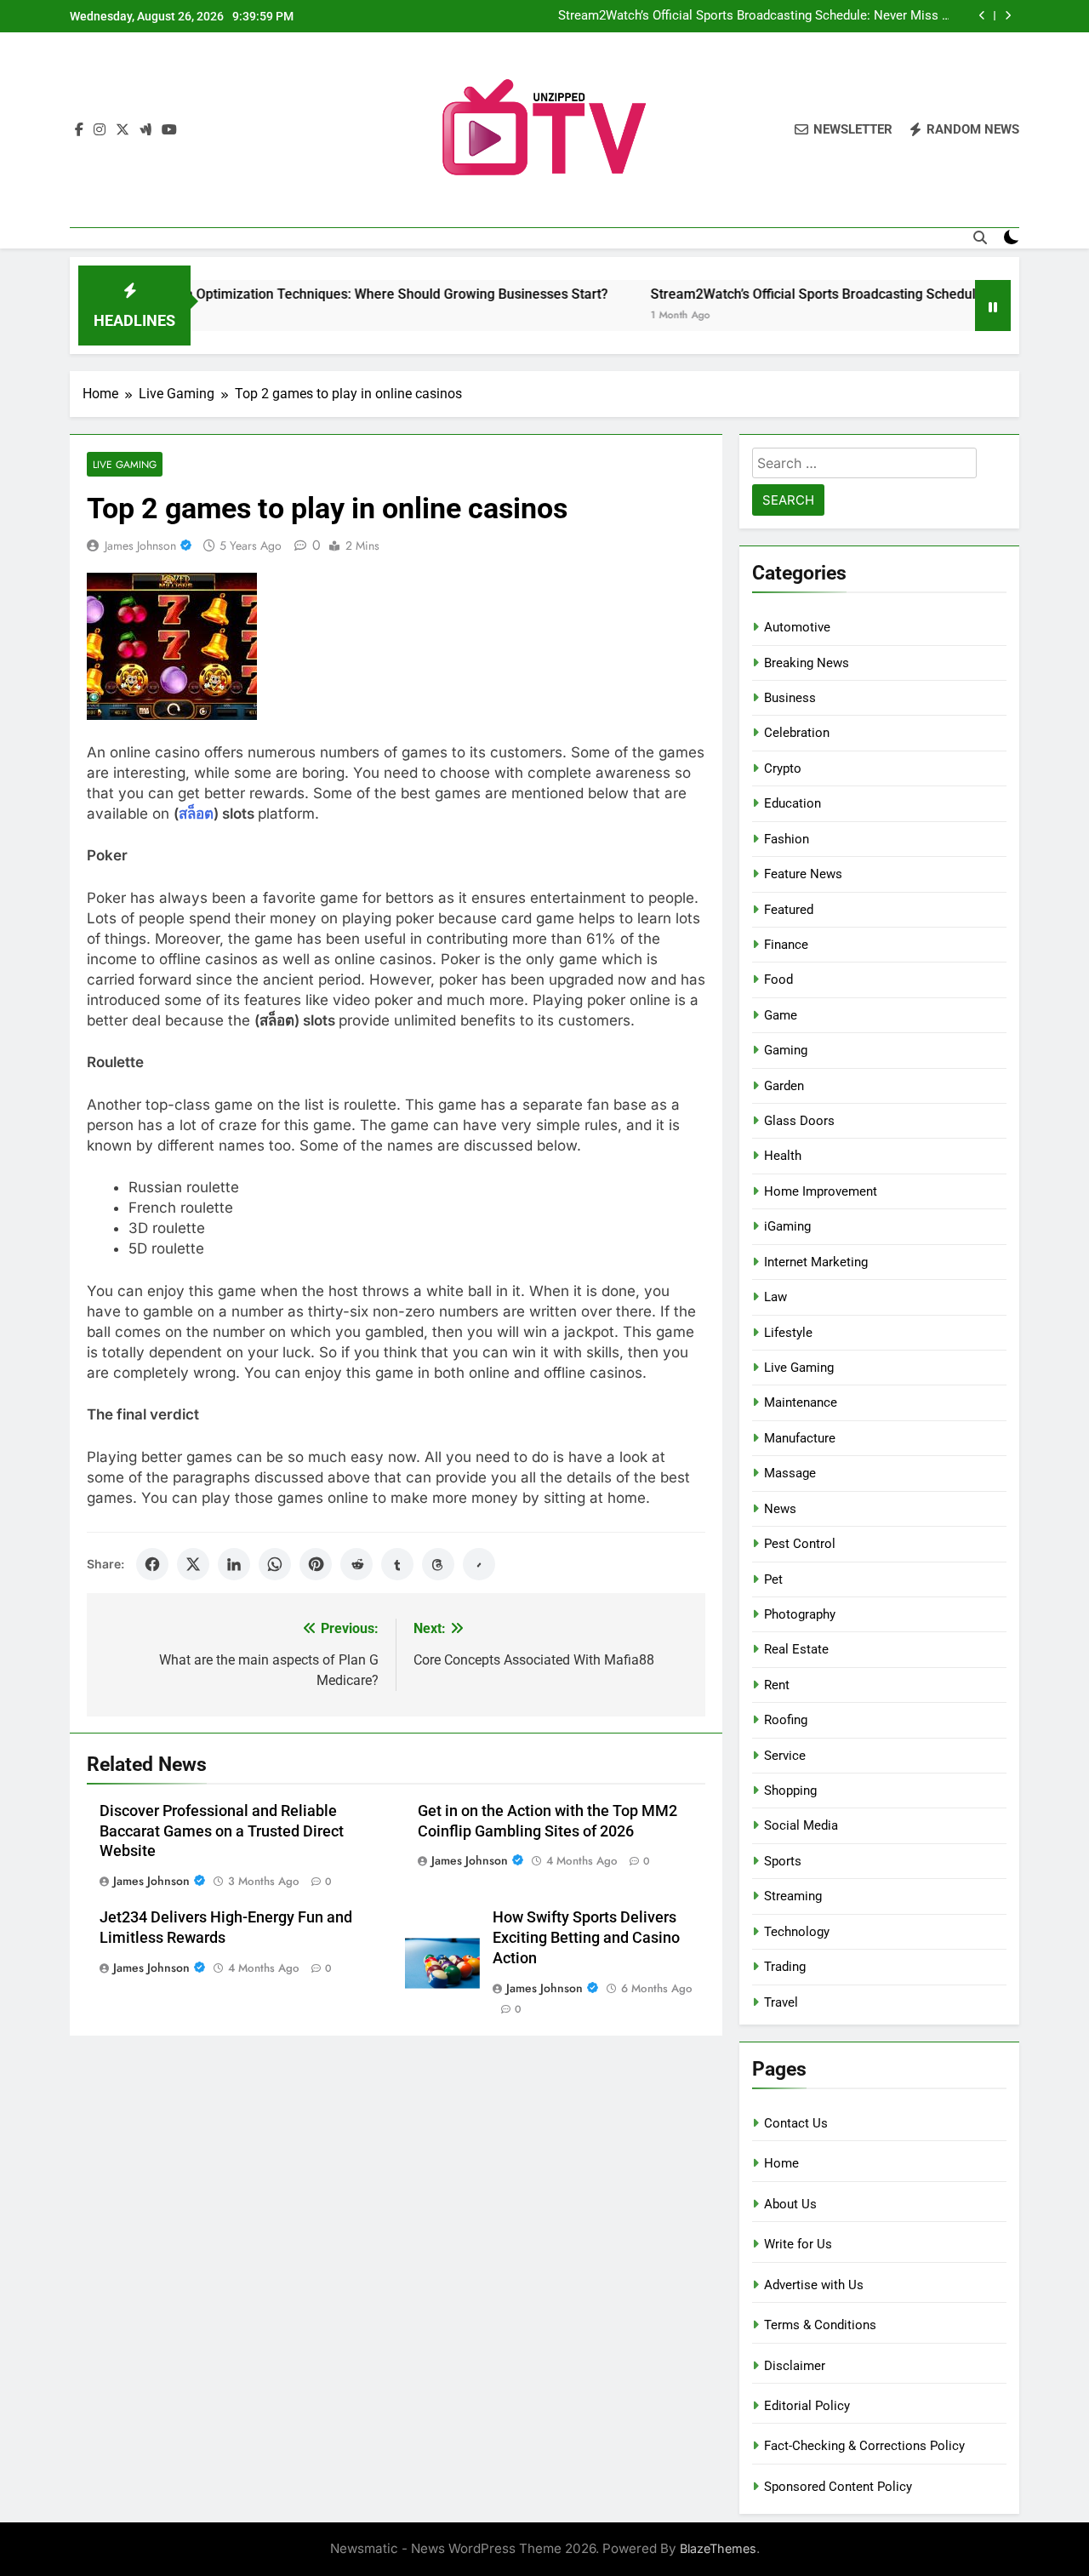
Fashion (787, 839)
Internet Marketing (816, 1262)
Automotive (797, 627)
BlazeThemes (718, 2548)
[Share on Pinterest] (316, 1564)
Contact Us (796, 2123)
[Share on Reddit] (356, 1564)
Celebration (797, 733)
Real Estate (796, 1649)
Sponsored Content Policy (838, 2487)
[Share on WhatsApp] (275, 1564)
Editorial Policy (807, 2406)
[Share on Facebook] (152, 1564)
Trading (785, 1967)
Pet (773, 1579)
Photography (800, 1614)
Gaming (786, 1050)
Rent (777, 1685)
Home (781, 2163)
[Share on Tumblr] (397, 1564)
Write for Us (798, 2244)
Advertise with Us (814, 2285)
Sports (783, 1861)
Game (781, 1015)
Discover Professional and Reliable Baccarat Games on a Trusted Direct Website (222, 1831)
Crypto (783, 768)
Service (785, 1756)
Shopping (790, 1791)
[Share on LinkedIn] (234, 1564)
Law (775, 1297)
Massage (790, 1473)
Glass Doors (799, 1121)
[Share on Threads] (438, 1564)
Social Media (801, 1825)
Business (790, 698)
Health (783, 1156)
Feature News (803, 874)
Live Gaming (125, 464)
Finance (786, 945)
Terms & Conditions (820, 2325)
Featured (789, 910)
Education (793, 803)
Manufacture (800, 1438)
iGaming (787, 1226)
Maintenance (801, 1402)
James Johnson (140, 545)
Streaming (793, 1896)
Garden (784, 1086)
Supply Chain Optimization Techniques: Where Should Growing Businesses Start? (305, 294)
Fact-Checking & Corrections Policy (864, 2446)
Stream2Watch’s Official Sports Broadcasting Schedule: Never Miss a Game (753, 16)
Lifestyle (788, 1333)
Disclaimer (795, 2366)
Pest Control (800, 1544)
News (780, 1509)
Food (778, 980)
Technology (797, 1932)
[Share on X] (193, 1564)
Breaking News (807, 663)
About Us (790, 2204)
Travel (781, 2002)
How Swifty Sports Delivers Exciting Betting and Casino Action (586, 1938)
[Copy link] (479, 1564)
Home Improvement (821, 1191)
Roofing (786, 1720)
